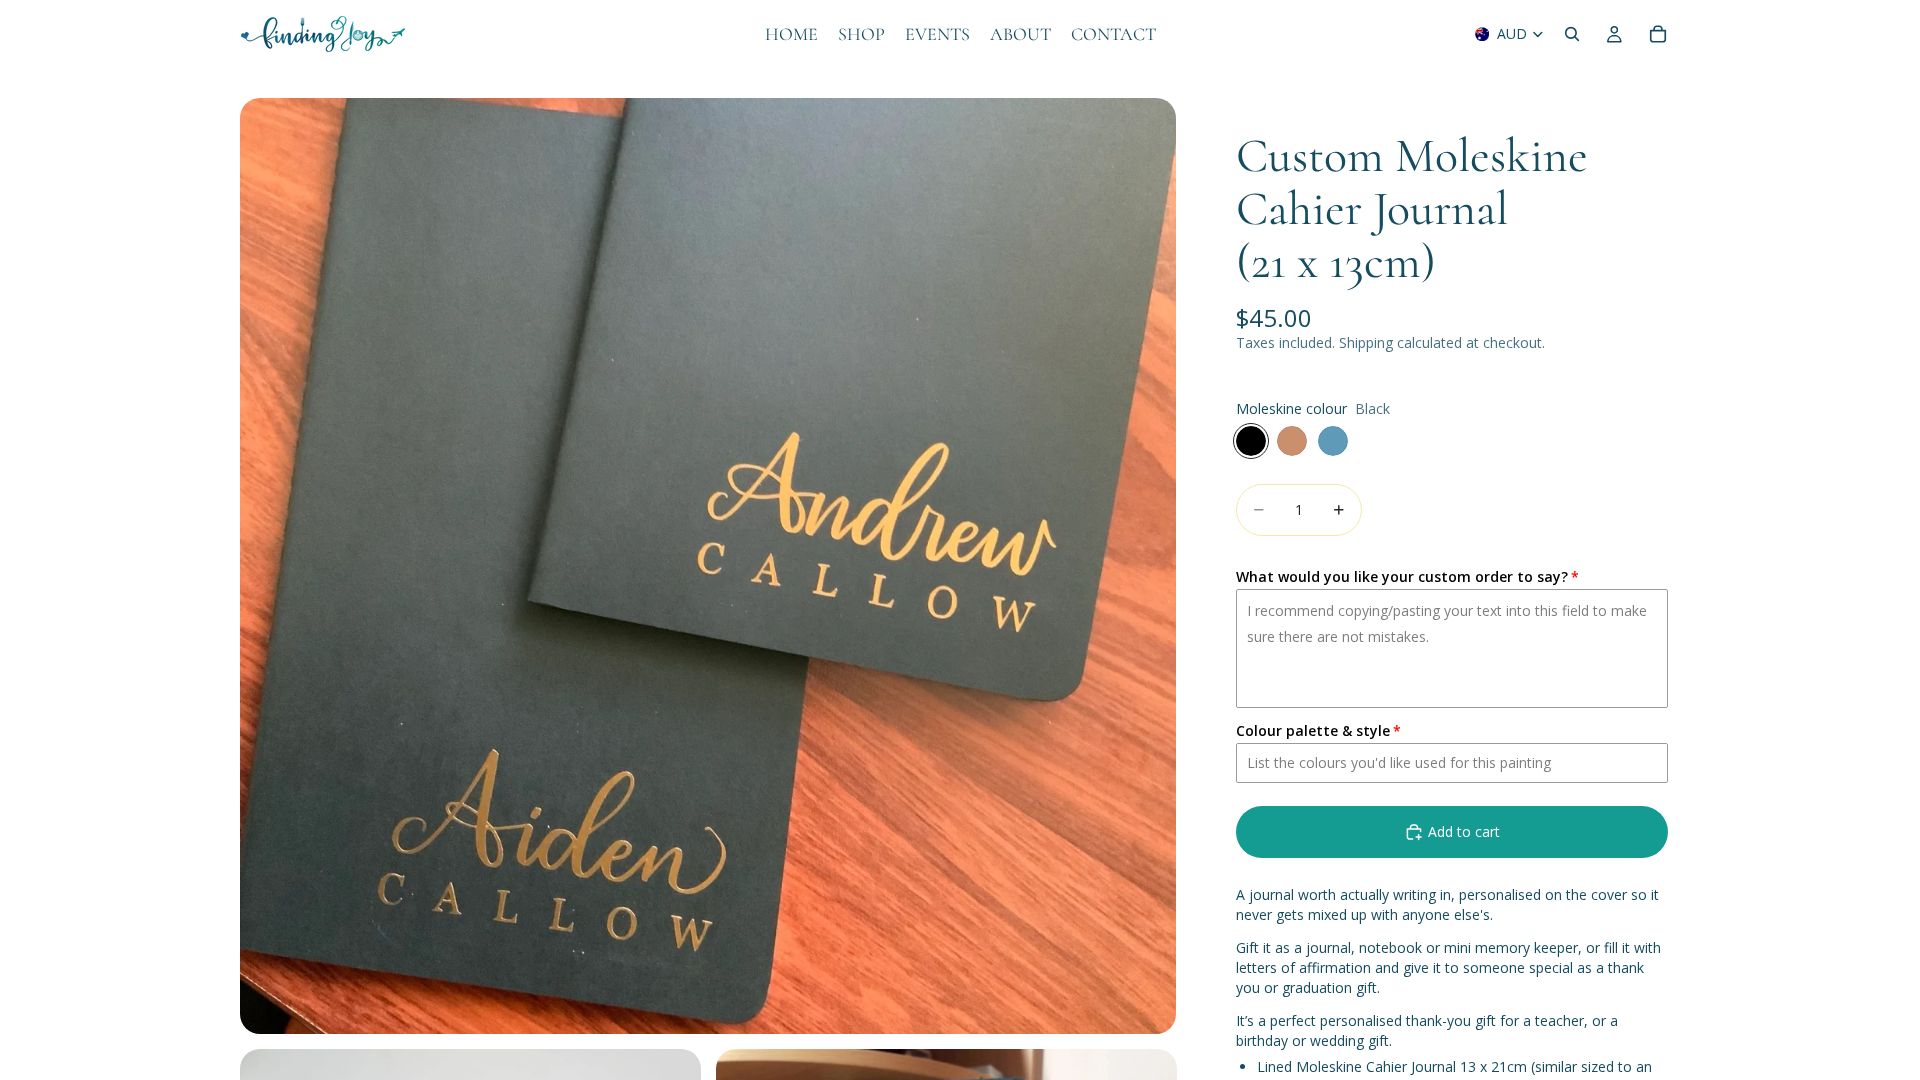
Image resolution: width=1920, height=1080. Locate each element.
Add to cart (1464, 831)
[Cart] (1658, 34)
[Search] (1572, 34)
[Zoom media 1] (708, 566)
